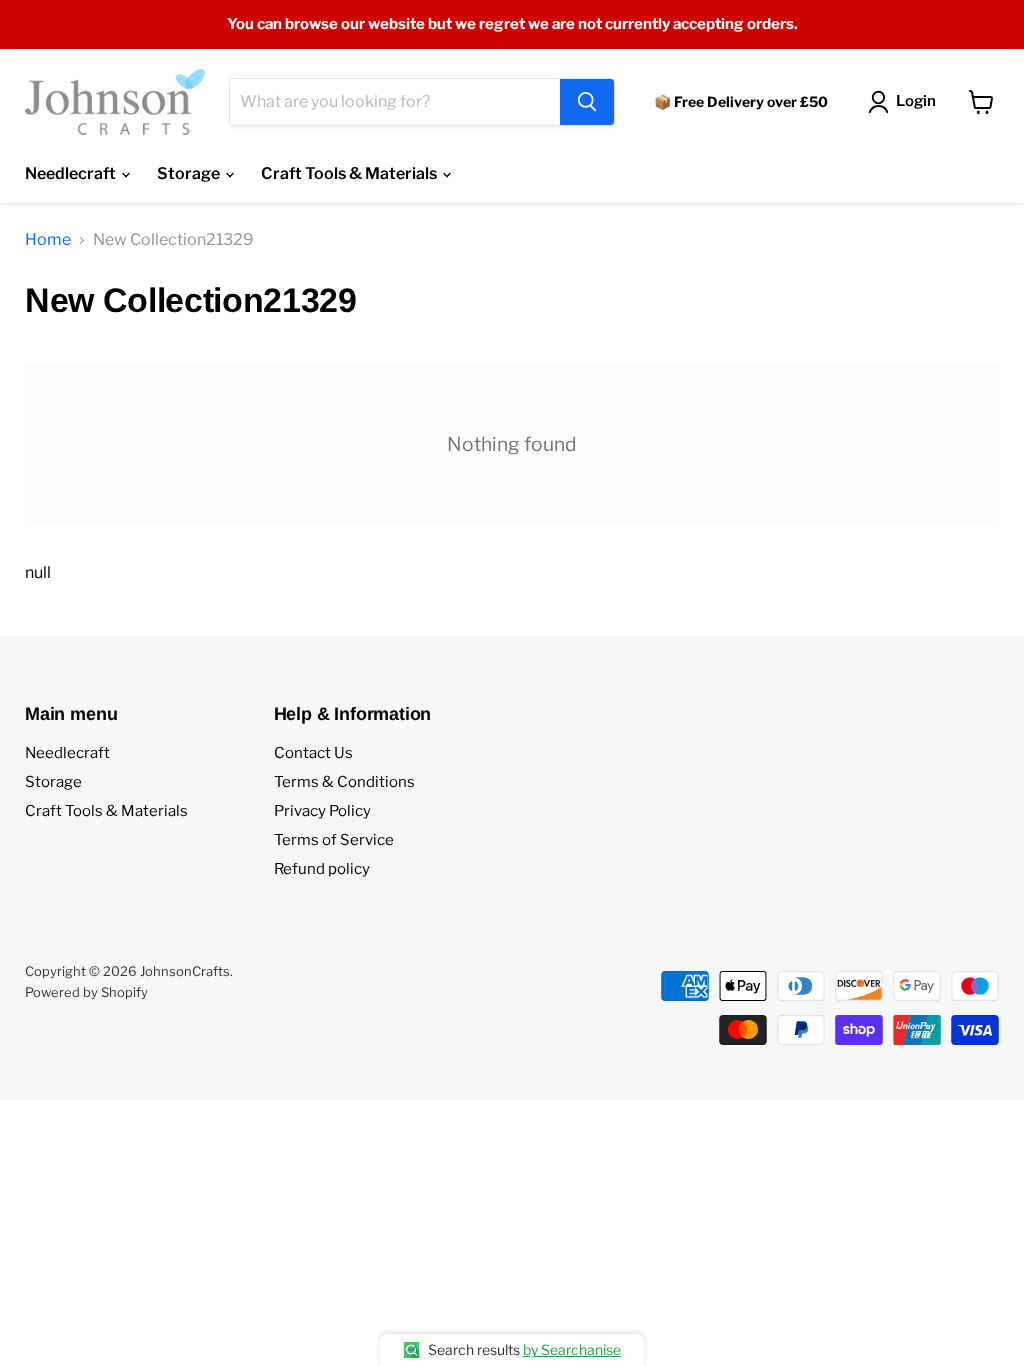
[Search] (587, 102)
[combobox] (395, 102)
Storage (190, 173)
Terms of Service (334, 840)
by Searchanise (572, 1349)
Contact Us (313, 753)
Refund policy (322, 869)
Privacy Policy (322, 811)
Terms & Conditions (344, 782)
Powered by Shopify (86, 992)
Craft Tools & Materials (350, 173)
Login (916, 101)
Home (48, 240)
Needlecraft (72, 173)
